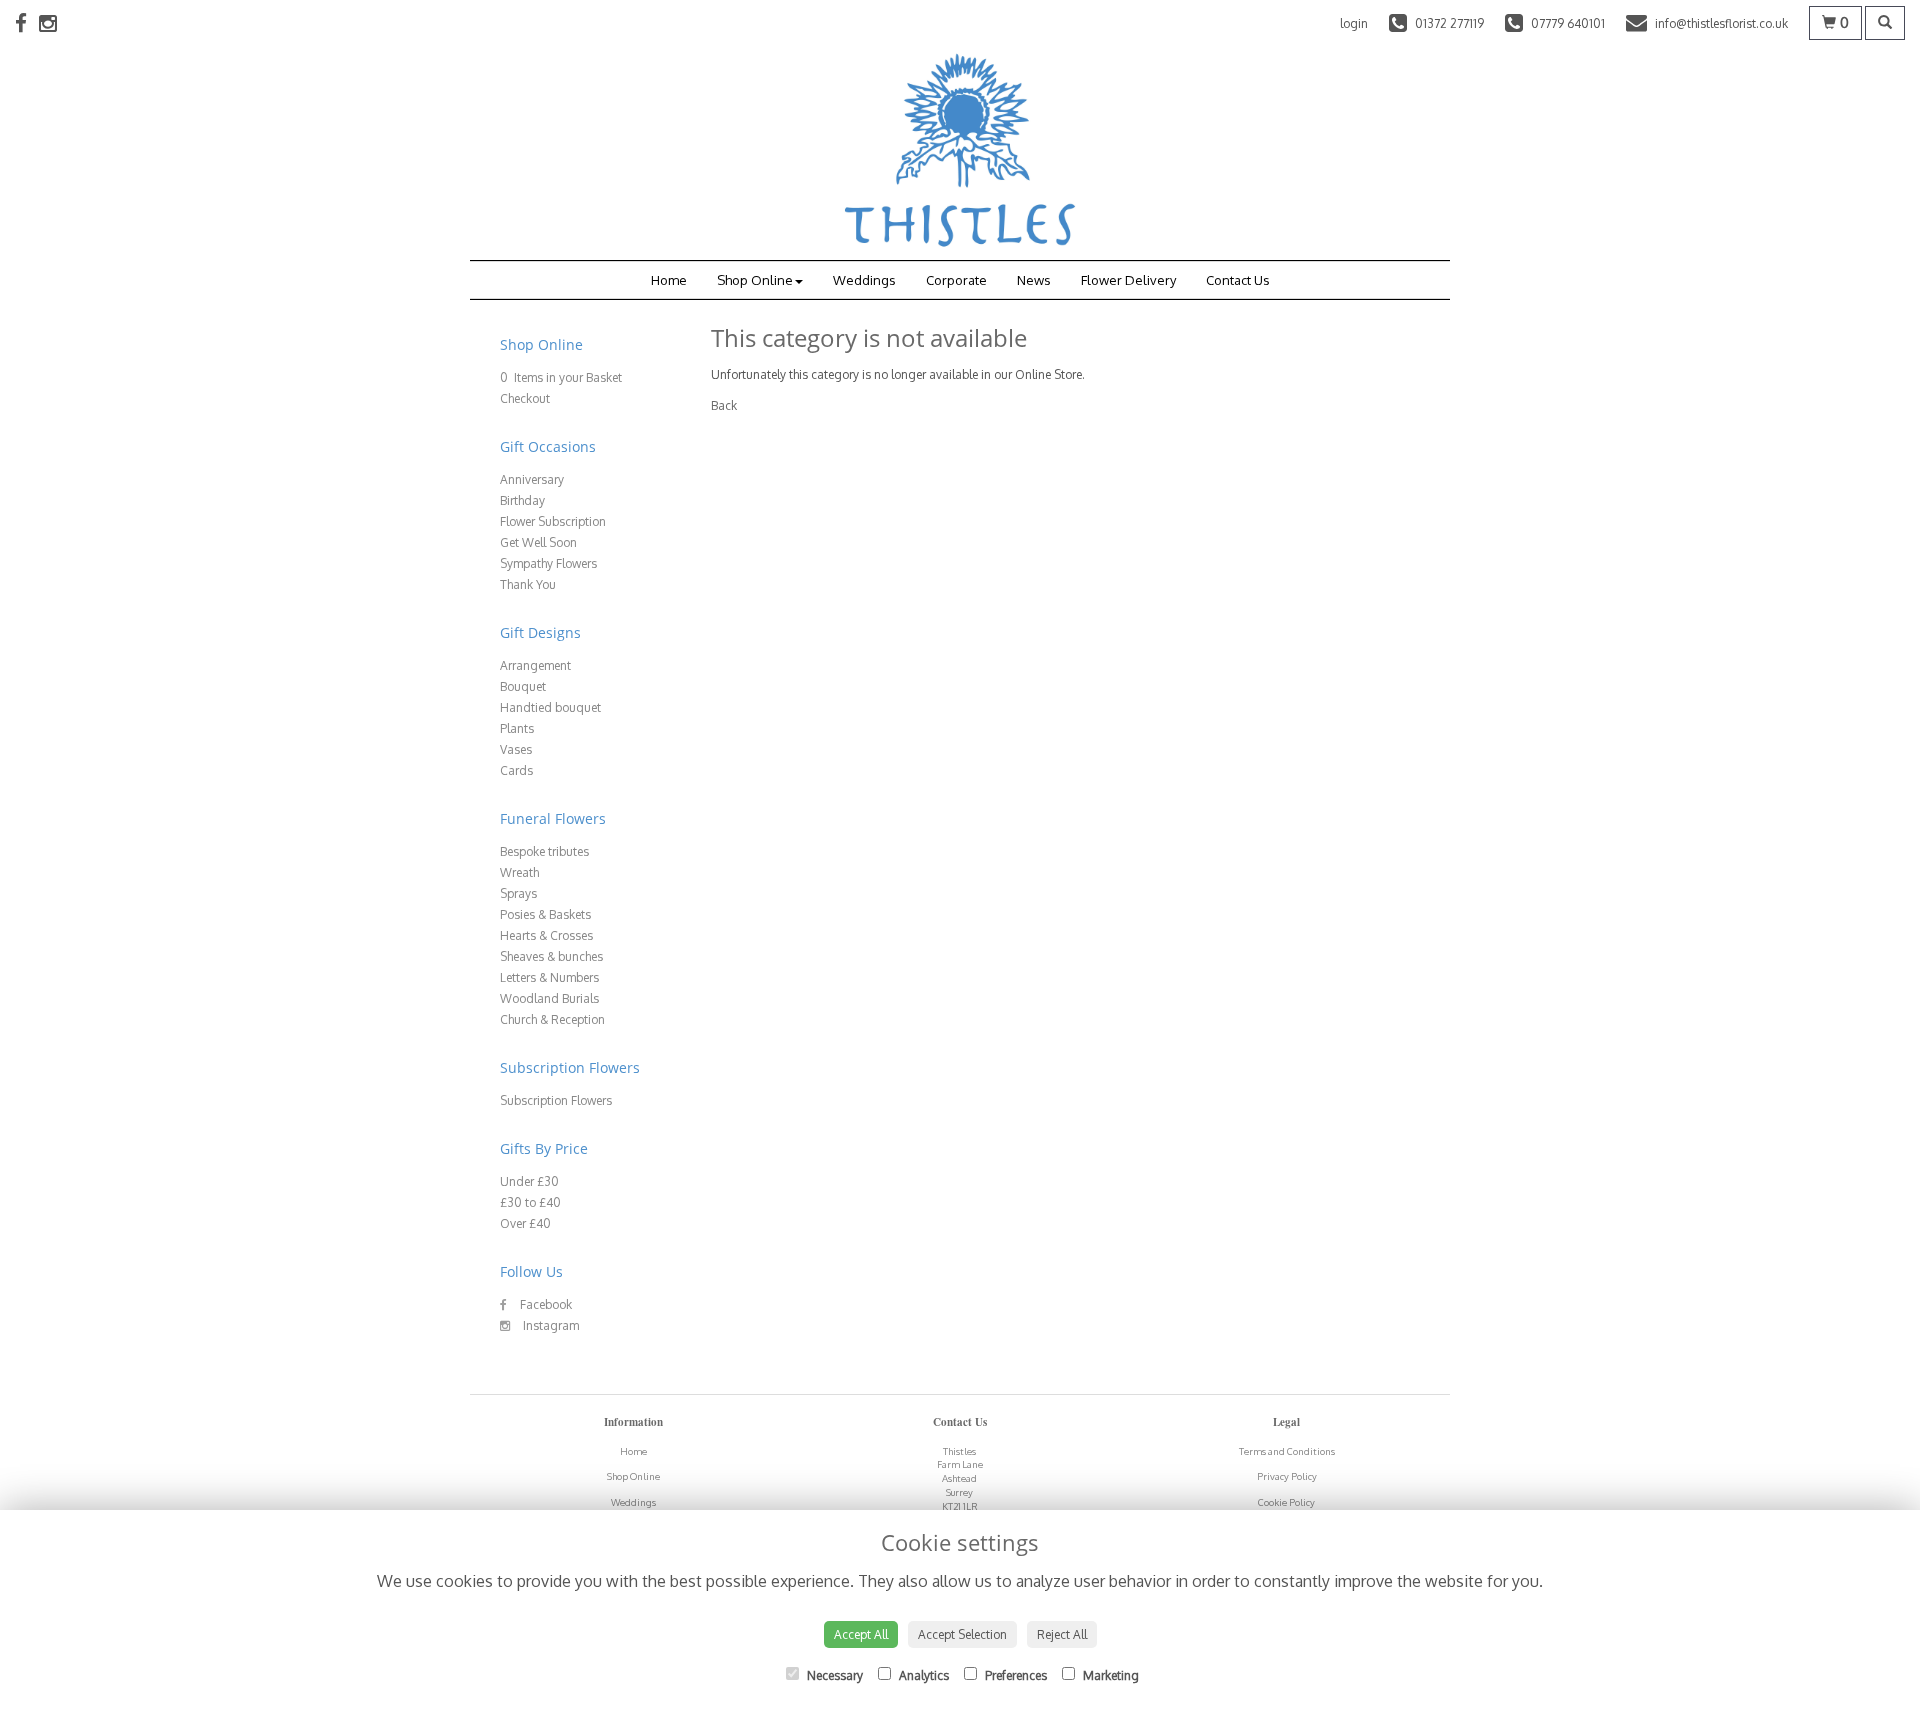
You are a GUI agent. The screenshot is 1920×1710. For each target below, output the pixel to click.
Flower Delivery (1128, 280)
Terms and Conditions (1287, 1451)
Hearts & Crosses (546, 935)
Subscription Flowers (556, 1100)
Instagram (549, 1325)
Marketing (1109, 1675)
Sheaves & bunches (551, 956)
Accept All (861, 1634)
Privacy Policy (1287, 1476)
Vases (516, 749)
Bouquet (523, 686)
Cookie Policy (1286, 1502)
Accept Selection (962, 1634)
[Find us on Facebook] (27, 22)
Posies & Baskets (545, 914)
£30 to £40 (530, 1202)
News (1034, 280)
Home (669, 280)
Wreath (519, 872)
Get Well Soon (538, 542)
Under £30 (529, 1181)
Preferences (1014, 1675)
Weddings (864, 280)
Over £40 (525, 1223)
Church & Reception (552, 1019)
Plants (517, 728)
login (1354, 23)
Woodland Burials (549, 998)
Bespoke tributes (544, 851)
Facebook (544, 1304)
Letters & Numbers (549, 977)
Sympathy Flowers (548, 563)
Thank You (528, 584)
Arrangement (535, 665)
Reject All (1062, 1634)
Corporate (956, 280)
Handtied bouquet (550, 707)
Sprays (518, 893)
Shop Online (755, 280)
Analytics (922, 1675)
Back (724, 405)
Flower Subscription (553, 521)
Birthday (522, 500)
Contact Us (1238, 280)
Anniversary (532, 479)
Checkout (525, 398)
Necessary (833, 1675)
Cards (516, 770)
